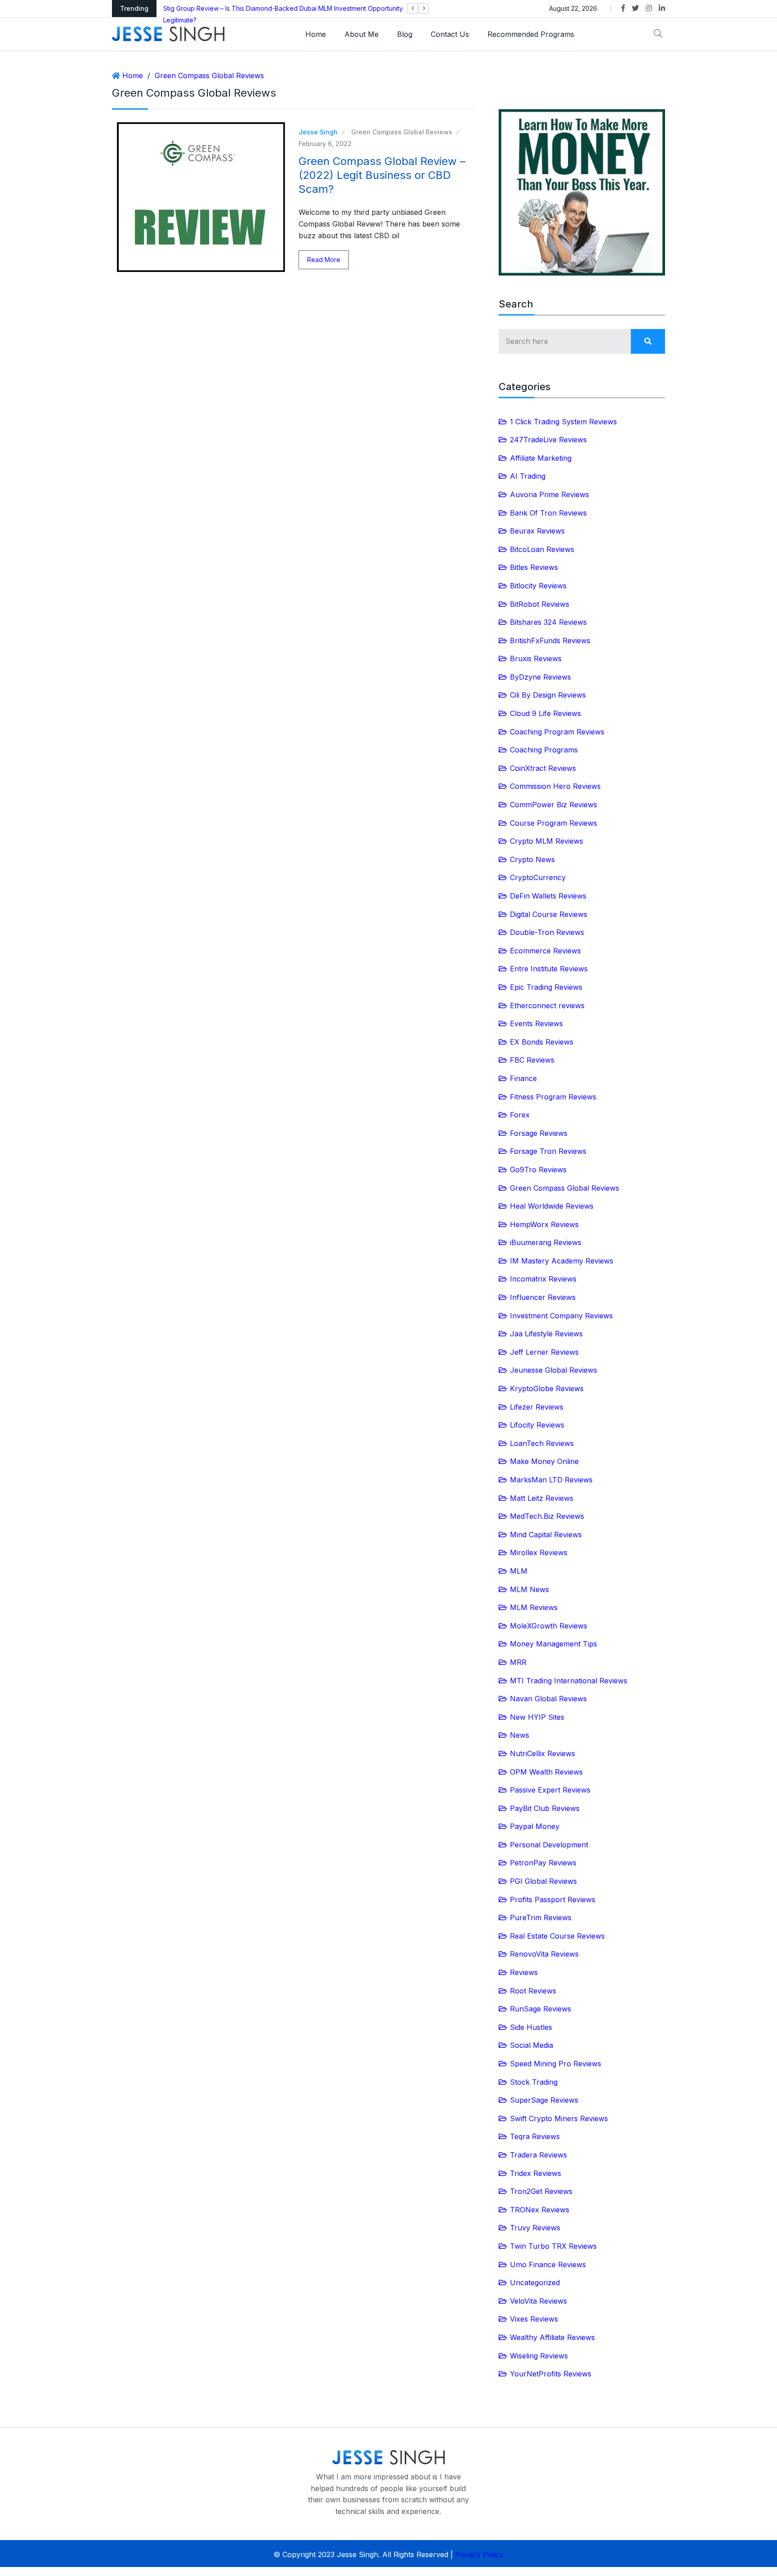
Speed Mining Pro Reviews (556, 2064)
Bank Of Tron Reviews (548, 513)
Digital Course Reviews (549, 914)
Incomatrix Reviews (543, 1279)
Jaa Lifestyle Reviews (546, 1334)
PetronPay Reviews (543, 1863)
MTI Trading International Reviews (569, 1681)
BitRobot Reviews (540, 604)
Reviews (524, 1972)
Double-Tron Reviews (547, 932)
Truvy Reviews (535, 2228)
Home (316, 34)
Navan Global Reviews (548, 1699)
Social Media (531, 2045)
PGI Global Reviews (543, 1881)
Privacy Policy (479, 2554)
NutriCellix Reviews (543, 1753)
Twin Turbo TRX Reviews (553, 2246)
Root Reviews (533, 1991)
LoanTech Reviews (542, 1443)
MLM (519, 1571)
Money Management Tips (554, 1644)
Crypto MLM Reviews (547, 841)
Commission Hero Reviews (555, 786)
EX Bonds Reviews (542, 1042)
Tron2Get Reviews (541, 2191)
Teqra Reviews (535, 2136)
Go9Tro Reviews (538, 1170)
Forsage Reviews (539, 1133)
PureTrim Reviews (541, 1918)
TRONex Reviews (540, 2210)
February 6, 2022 (325, 144)
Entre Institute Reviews (549, 969)
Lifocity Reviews (537, 1425)
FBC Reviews (532, 1060)
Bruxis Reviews (536, 658)
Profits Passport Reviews (553, 1900)
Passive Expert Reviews (550, 1790)
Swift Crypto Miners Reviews (559, 2118)
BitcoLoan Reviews (542, 549)
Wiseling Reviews (539, 2356)
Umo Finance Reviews (548, 2265)
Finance (523, 1078)
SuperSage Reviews (544, 2100)
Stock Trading (534, 2082)
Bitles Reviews (534, 567)
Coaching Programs (544, 750)
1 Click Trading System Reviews (563, 422)
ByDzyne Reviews (540, 677)
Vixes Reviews (534, 2319)
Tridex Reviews (536, 2173)
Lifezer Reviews (537, 1407)
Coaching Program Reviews (557, 732)
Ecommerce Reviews (545, 951)
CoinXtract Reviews (543, 768)
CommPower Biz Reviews (554, 805)
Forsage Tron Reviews (548, 1151)
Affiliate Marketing (541, 458)
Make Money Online (544, 1461)
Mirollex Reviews (539, 1553)
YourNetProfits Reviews (551, 2374)
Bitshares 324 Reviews (548, 622)
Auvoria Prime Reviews (549, 494)
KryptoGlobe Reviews (547, 1388)
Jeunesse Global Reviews (554, 1370)
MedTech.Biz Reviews (547, 1516)
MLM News (529, 1589)
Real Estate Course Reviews (557, 1936)
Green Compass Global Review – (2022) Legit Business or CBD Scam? (382, 175)
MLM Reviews (534, 1607)
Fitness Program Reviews (553, 1097)
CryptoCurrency (538, 877)
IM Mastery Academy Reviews (562, 1261)
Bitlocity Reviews (538, 586)
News (520, 1735)
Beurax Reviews (537, 531)
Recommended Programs (531, 34)
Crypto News (532, 859)
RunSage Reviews (540, 2009)
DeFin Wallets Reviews (548, 896)
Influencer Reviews (543, 1297)
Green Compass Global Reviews (209, 76)
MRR (518, 1662)
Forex (520, 1115)
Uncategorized (535, 2282)
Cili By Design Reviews (548, 695)
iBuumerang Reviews (546, 1242)
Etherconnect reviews (547, 1005)
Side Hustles (531, 2027)
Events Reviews (536, 1023)
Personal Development (549, 1845)
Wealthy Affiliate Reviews (552, 2337)
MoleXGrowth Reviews (549, 1626)
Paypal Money (535, 1826)
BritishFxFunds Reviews (550, 641)
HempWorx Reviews (544, 1224)
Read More (324, 260)
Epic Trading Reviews (546, 987)
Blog (405, 34)
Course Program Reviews (554, 823)
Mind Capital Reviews (546, 1535)
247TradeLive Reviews (548, 440)
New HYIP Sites (537, 1717)
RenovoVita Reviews (544, 1954)
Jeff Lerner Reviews (544, 1352)
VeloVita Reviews (538, 2301)
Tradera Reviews (538, 2155)
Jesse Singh (318, 132)
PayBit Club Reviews (545, 1808)
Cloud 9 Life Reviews (545, 713)
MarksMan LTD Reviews (551, 1480)
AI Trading (528, 476)
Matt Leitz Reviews (542, 1498)
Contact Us (450, 34)
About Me (362, 34)
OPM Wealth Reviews (546, 1772)
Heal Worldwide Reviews (552, 1206)
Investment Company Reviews (561, 1316)
